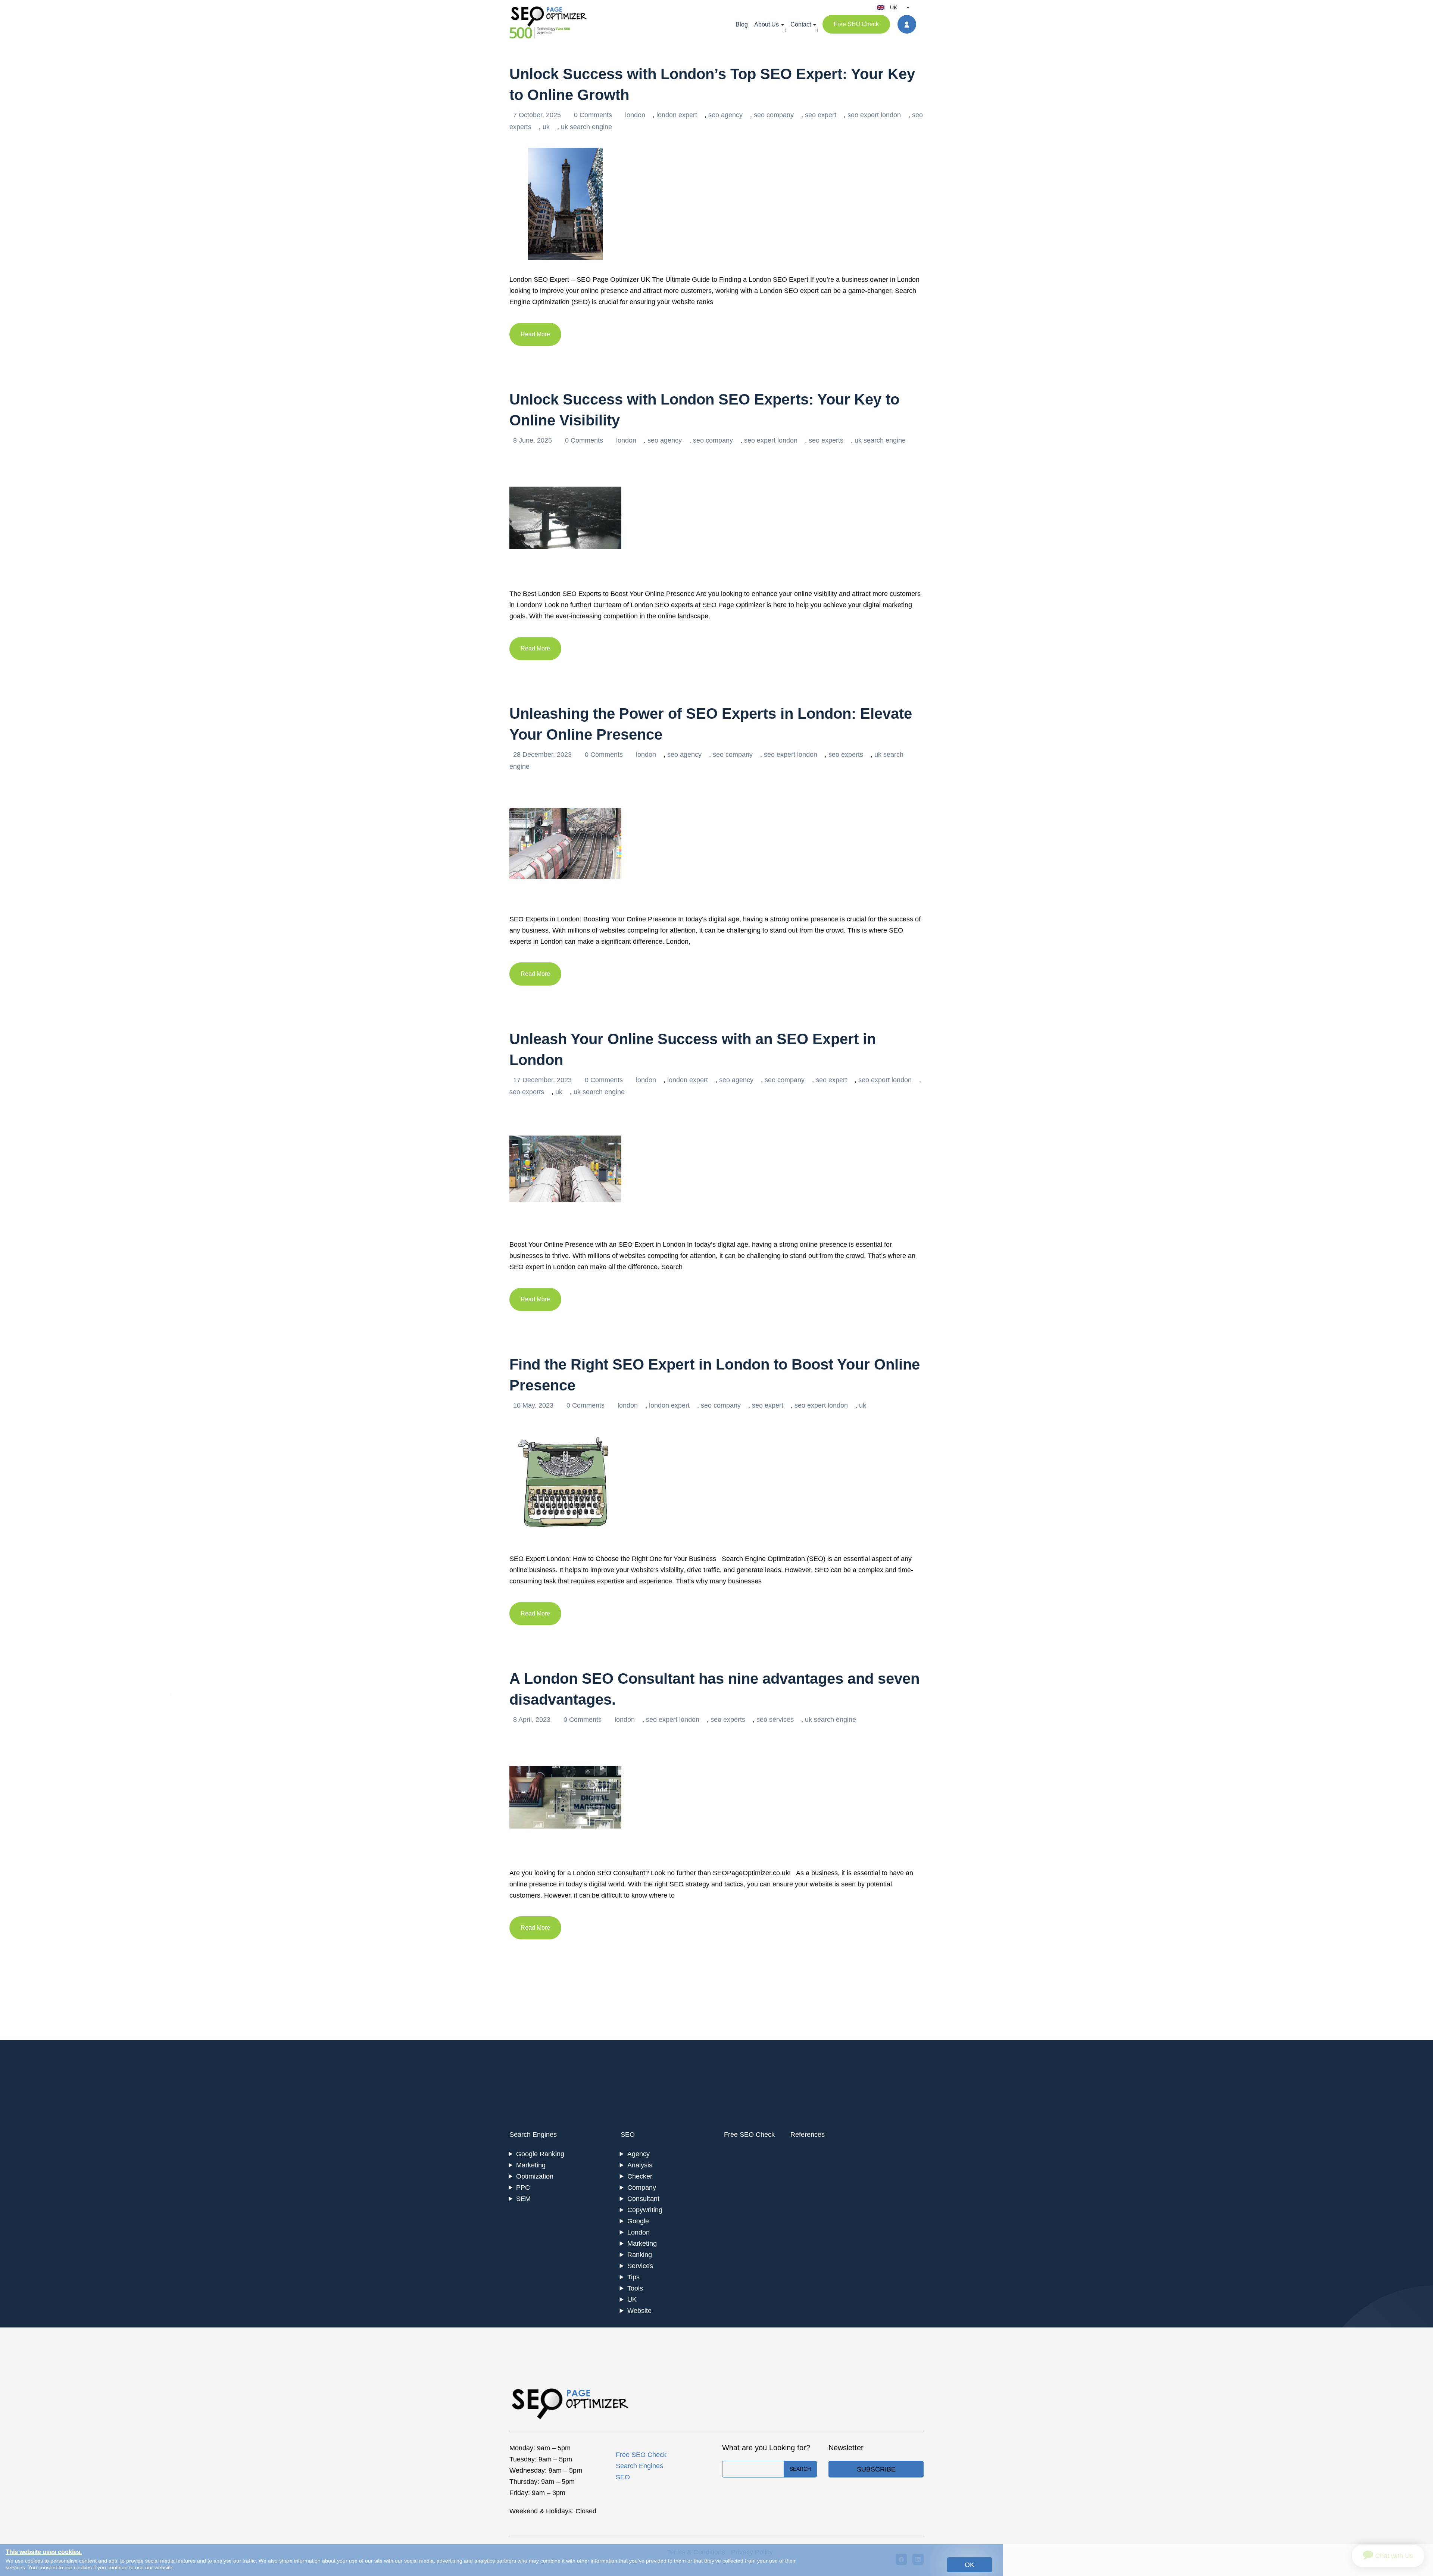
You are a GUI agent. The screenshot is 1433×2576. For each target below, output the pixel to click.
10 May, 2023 (534, 1405)
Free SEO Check (856, 24)
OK (970, 2565)
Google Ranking (540, 2154)
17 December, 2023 (543, 1080)
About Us (767, 24)
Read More (535, 334)
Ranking (640, 2255)
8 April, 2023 (533, 1720)
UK (632, 2299)
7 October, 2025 (538, 115)
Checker (640, 2176)
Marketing (531, 2165)
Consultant (643, 2199)
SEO (628, 2135)
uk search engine (586, 127)
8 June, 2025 (533, 440)
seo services (775, 1720)
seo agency (725, 115)
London (639, 2232)
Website (639, 2311)
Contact (801, 24)
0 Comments (594, 115)
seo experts (826, 440)
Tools (635, 2288)
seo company (774, 115)
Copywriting (645, 2210)
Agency (639, 2154)
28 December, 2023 (543, 755)
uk (546, 127)
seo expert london (874, 115)
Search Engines (533, 2135)
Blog (742, 24)
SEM (523, 2199)
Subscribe (876, 2469)
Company (642, 2188)
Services (640, 2266)
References (808, 2135)
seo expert (821, 115)
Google (638, 2221)
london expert (677, 115)
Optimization (535, 2176)
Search (800, 2469)
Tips (633, 2277)
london (635, 115)
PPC (523, 2188)
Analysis (640, 2165)
